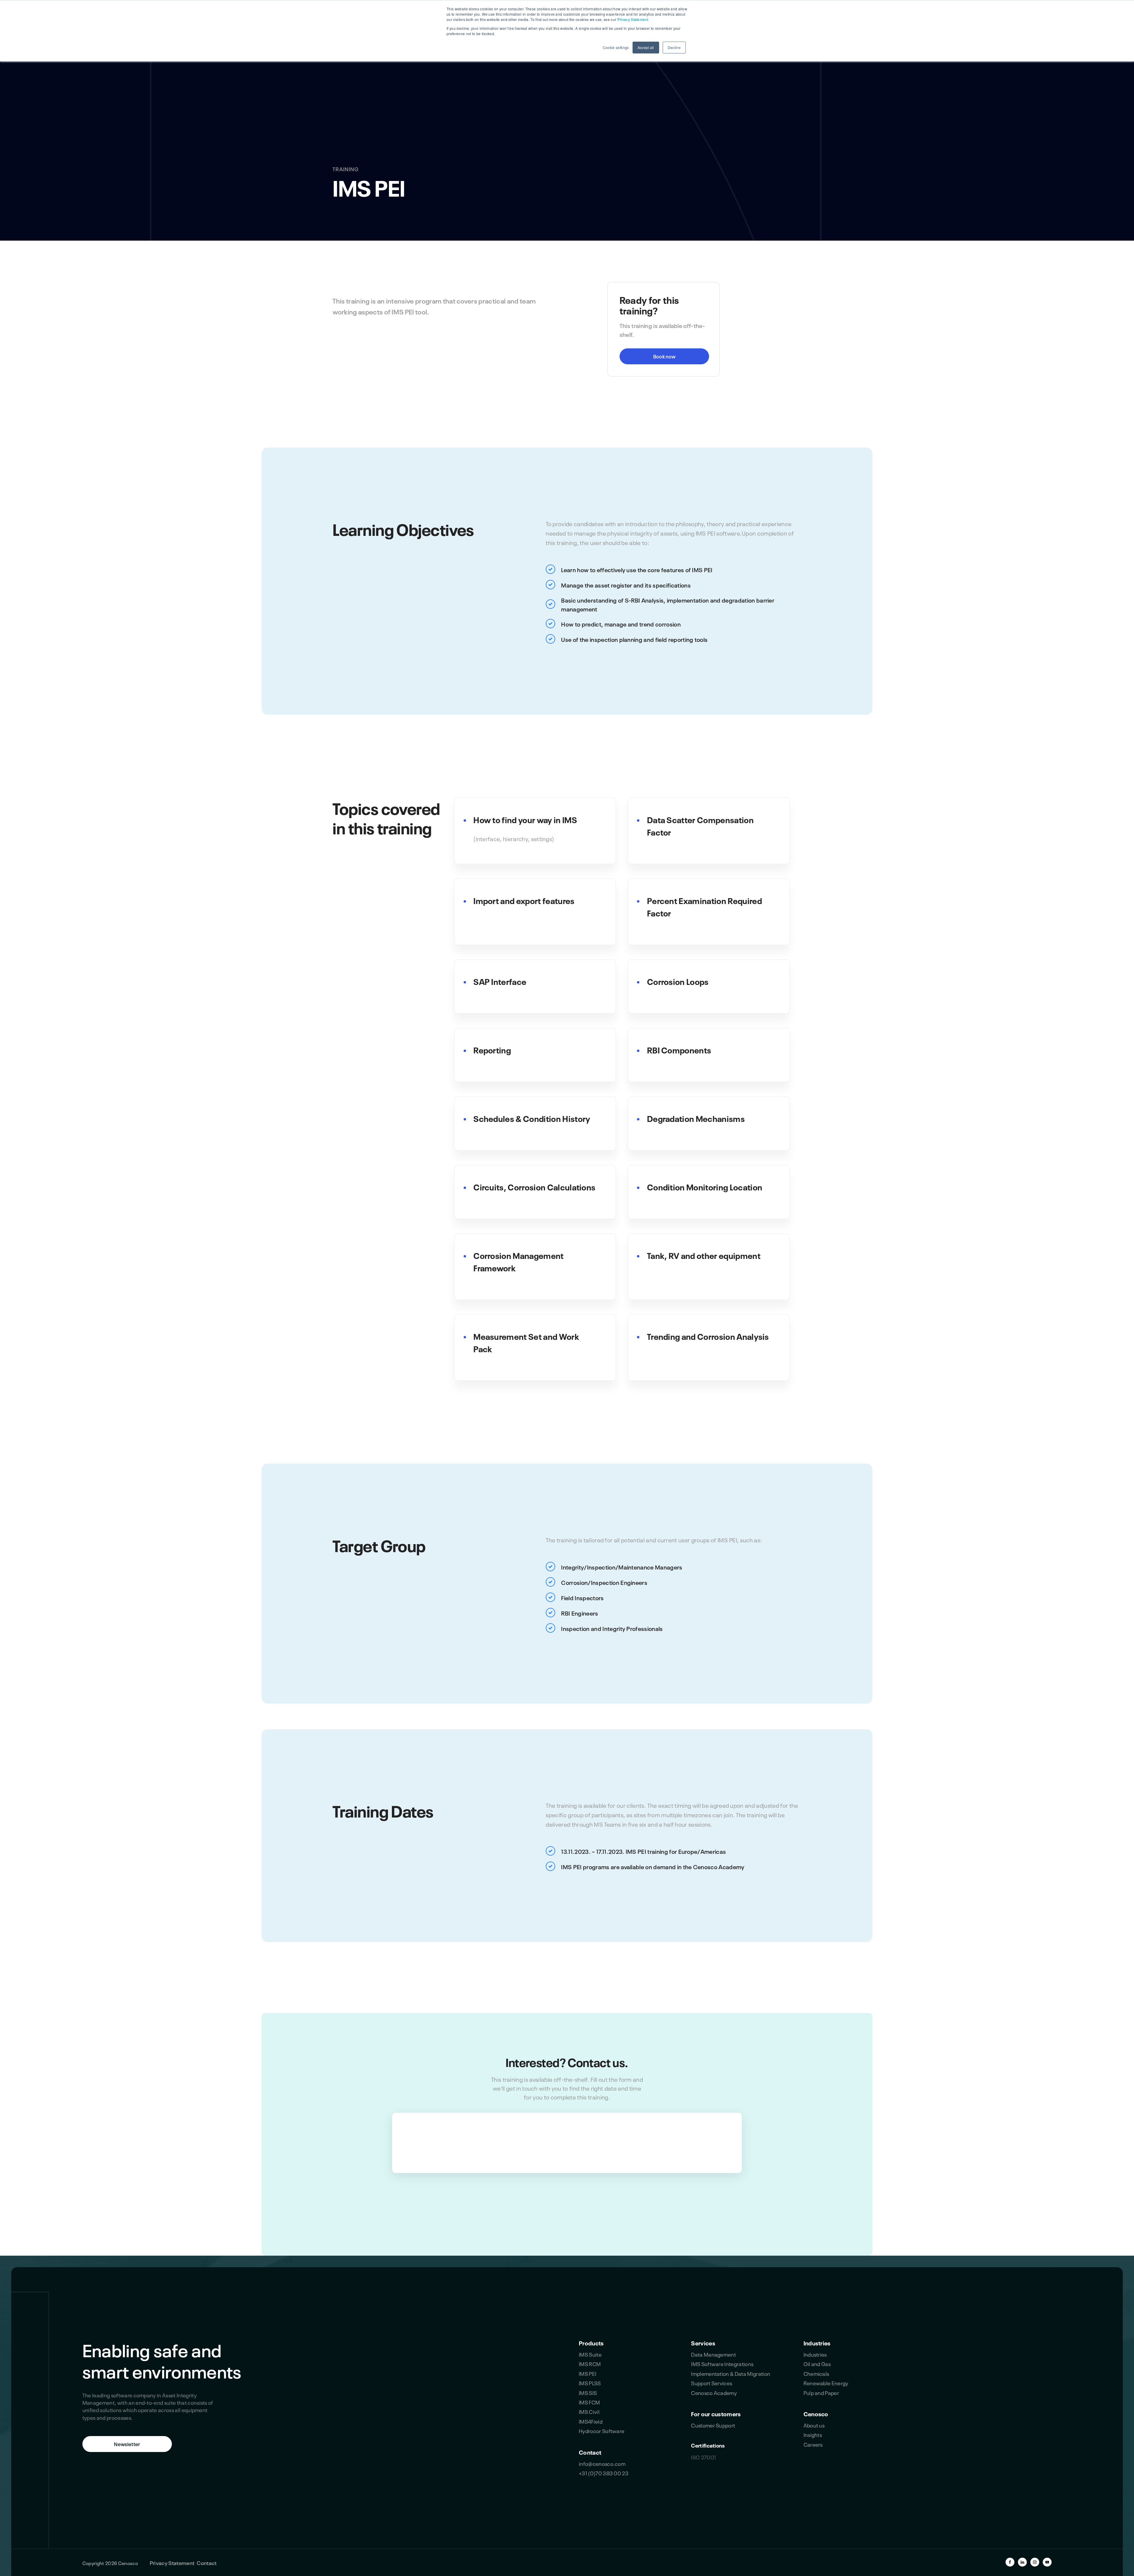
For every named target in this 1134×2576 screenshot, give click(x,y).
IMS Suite (590, 2354)
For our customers (716, 2413)
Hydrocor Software (602, 2430)
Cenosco (816, 2413)
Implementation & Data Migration (731, 2373)
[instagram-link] (1035, 2562)
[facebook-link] (1010, 2562)
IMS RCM (590, 2363)
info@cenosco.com (602, 2463)
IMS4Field (591, 2421)
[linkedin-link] (1022, 2562)
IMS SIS (588, 2392)
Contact (590, 2452)
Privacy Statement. (633, 19)
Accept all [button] (646, 47)
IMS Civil (589, 2411)
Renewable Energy (826, 2383)
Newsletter (127, 2444)
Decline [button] (674, 47)
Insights (813, 2434)
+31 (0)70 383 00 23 (604, 2473)
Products (591, 2342)
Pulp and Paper (821, 2392)
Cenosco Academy (714, 2392)
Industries (817, 2342)
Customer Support (713, 2425)
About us (814, 2425)
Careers (813, 2444)
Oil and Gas (817, 2363)
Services (703, 2342)
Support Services (712, 2383)
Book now (664, 356)
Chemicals (816, 2373)
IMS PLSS (590, 2383)
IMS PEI (588, 2373)
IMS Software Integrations (722, 2363)
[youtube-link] (1047, 2562)
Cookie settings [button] (616, 47)
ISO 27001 (703, 2457)
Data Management (713, 2354)
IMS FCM (589, 2402)
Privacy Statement (172, 2562)
